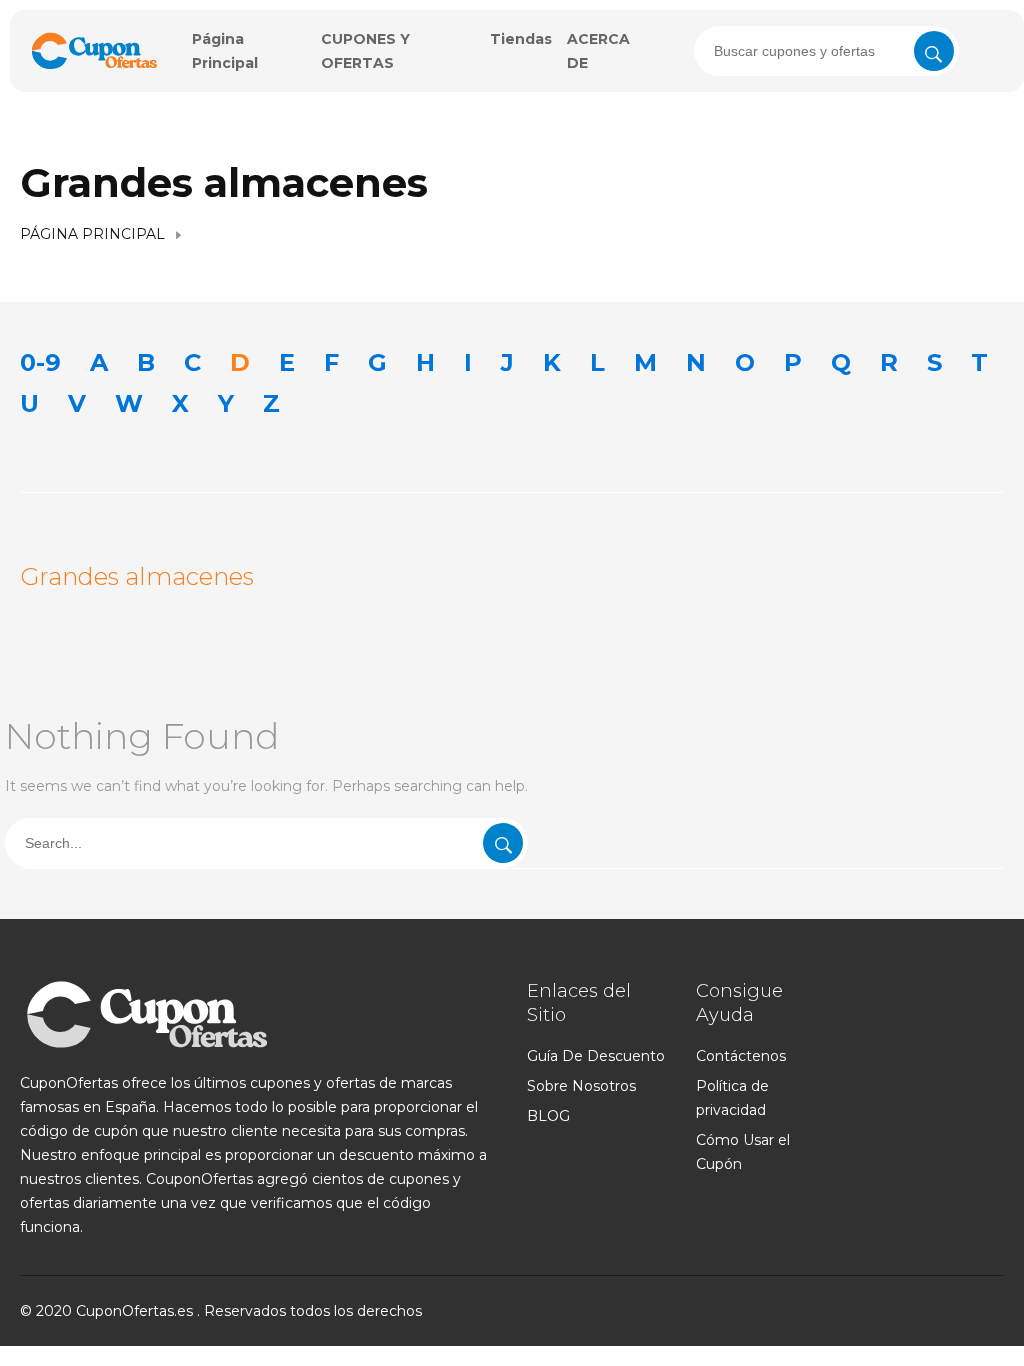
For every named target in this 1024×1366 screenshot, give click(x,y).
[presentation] (826, 51)
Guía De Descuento (596, 1056)
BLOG (548, 1116)
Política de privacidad (732, 1098)
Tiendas (521, 39)
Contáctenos (741, 1056)
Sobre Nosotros (581, 1086)
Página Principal (92, 234)
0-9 (40, 362)
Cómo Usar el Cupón (743, 1152)
